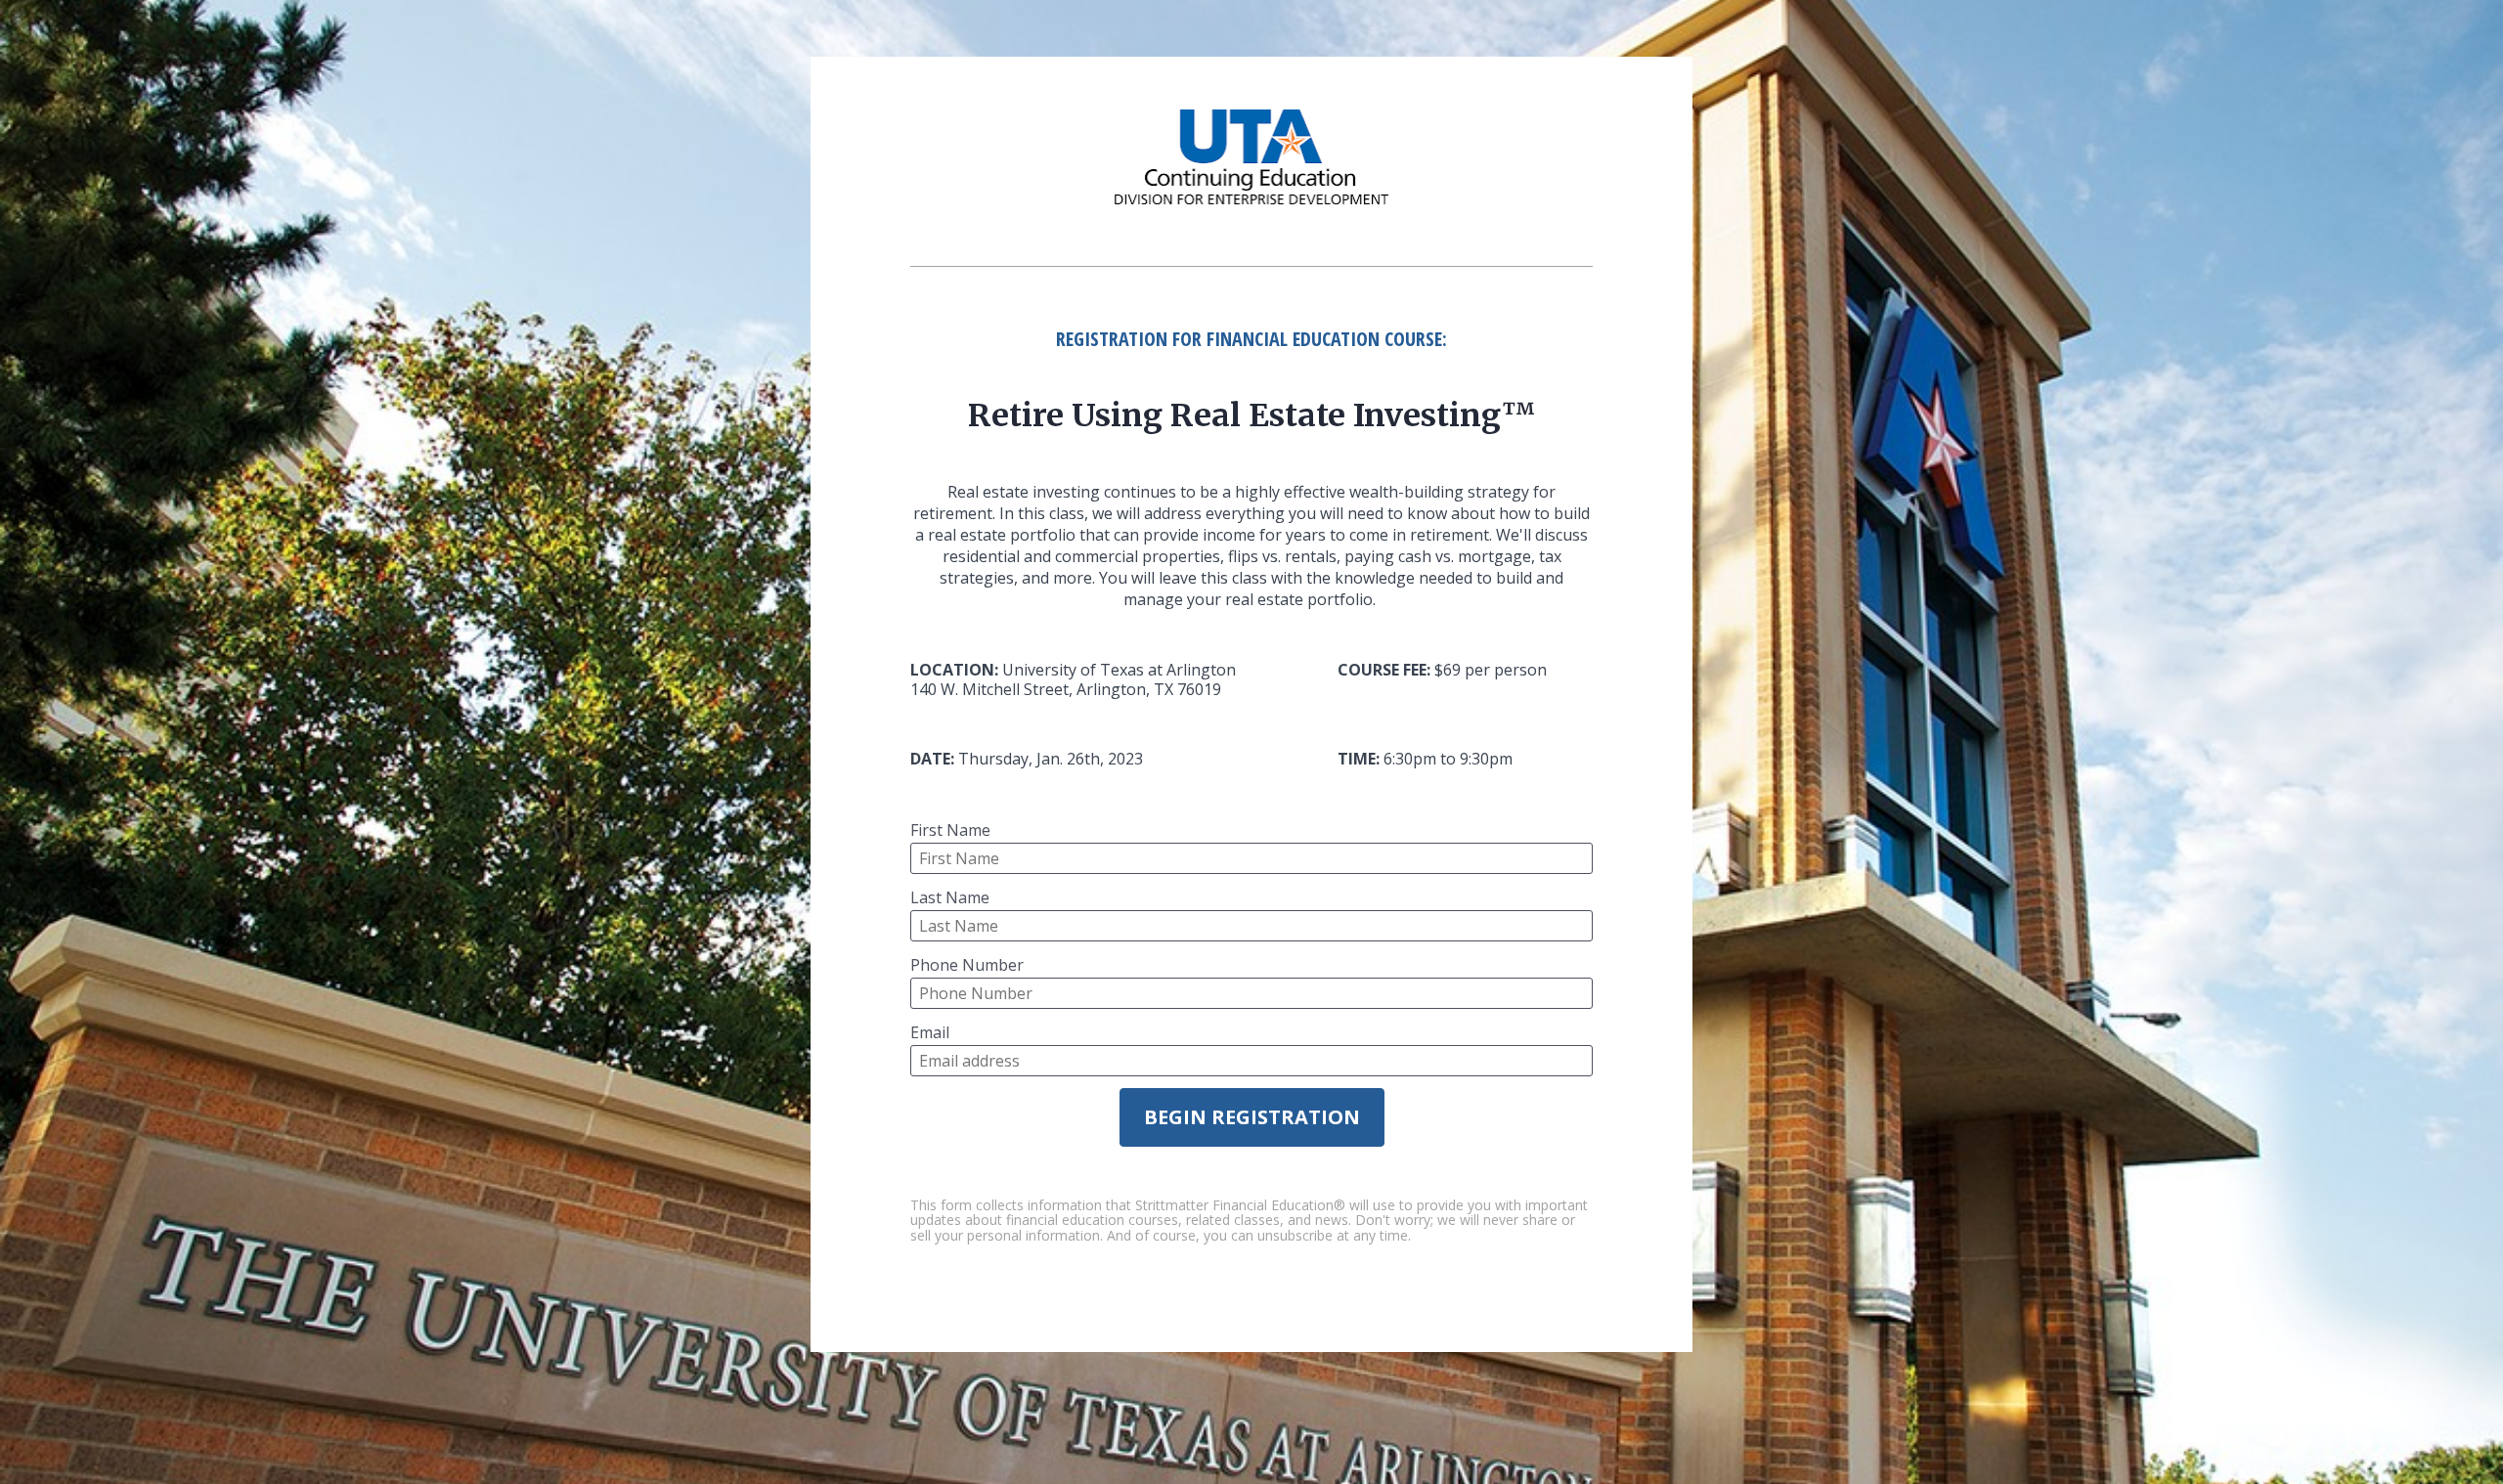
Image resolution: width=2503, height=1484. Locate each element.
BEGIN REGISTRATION (1252, 1117)
